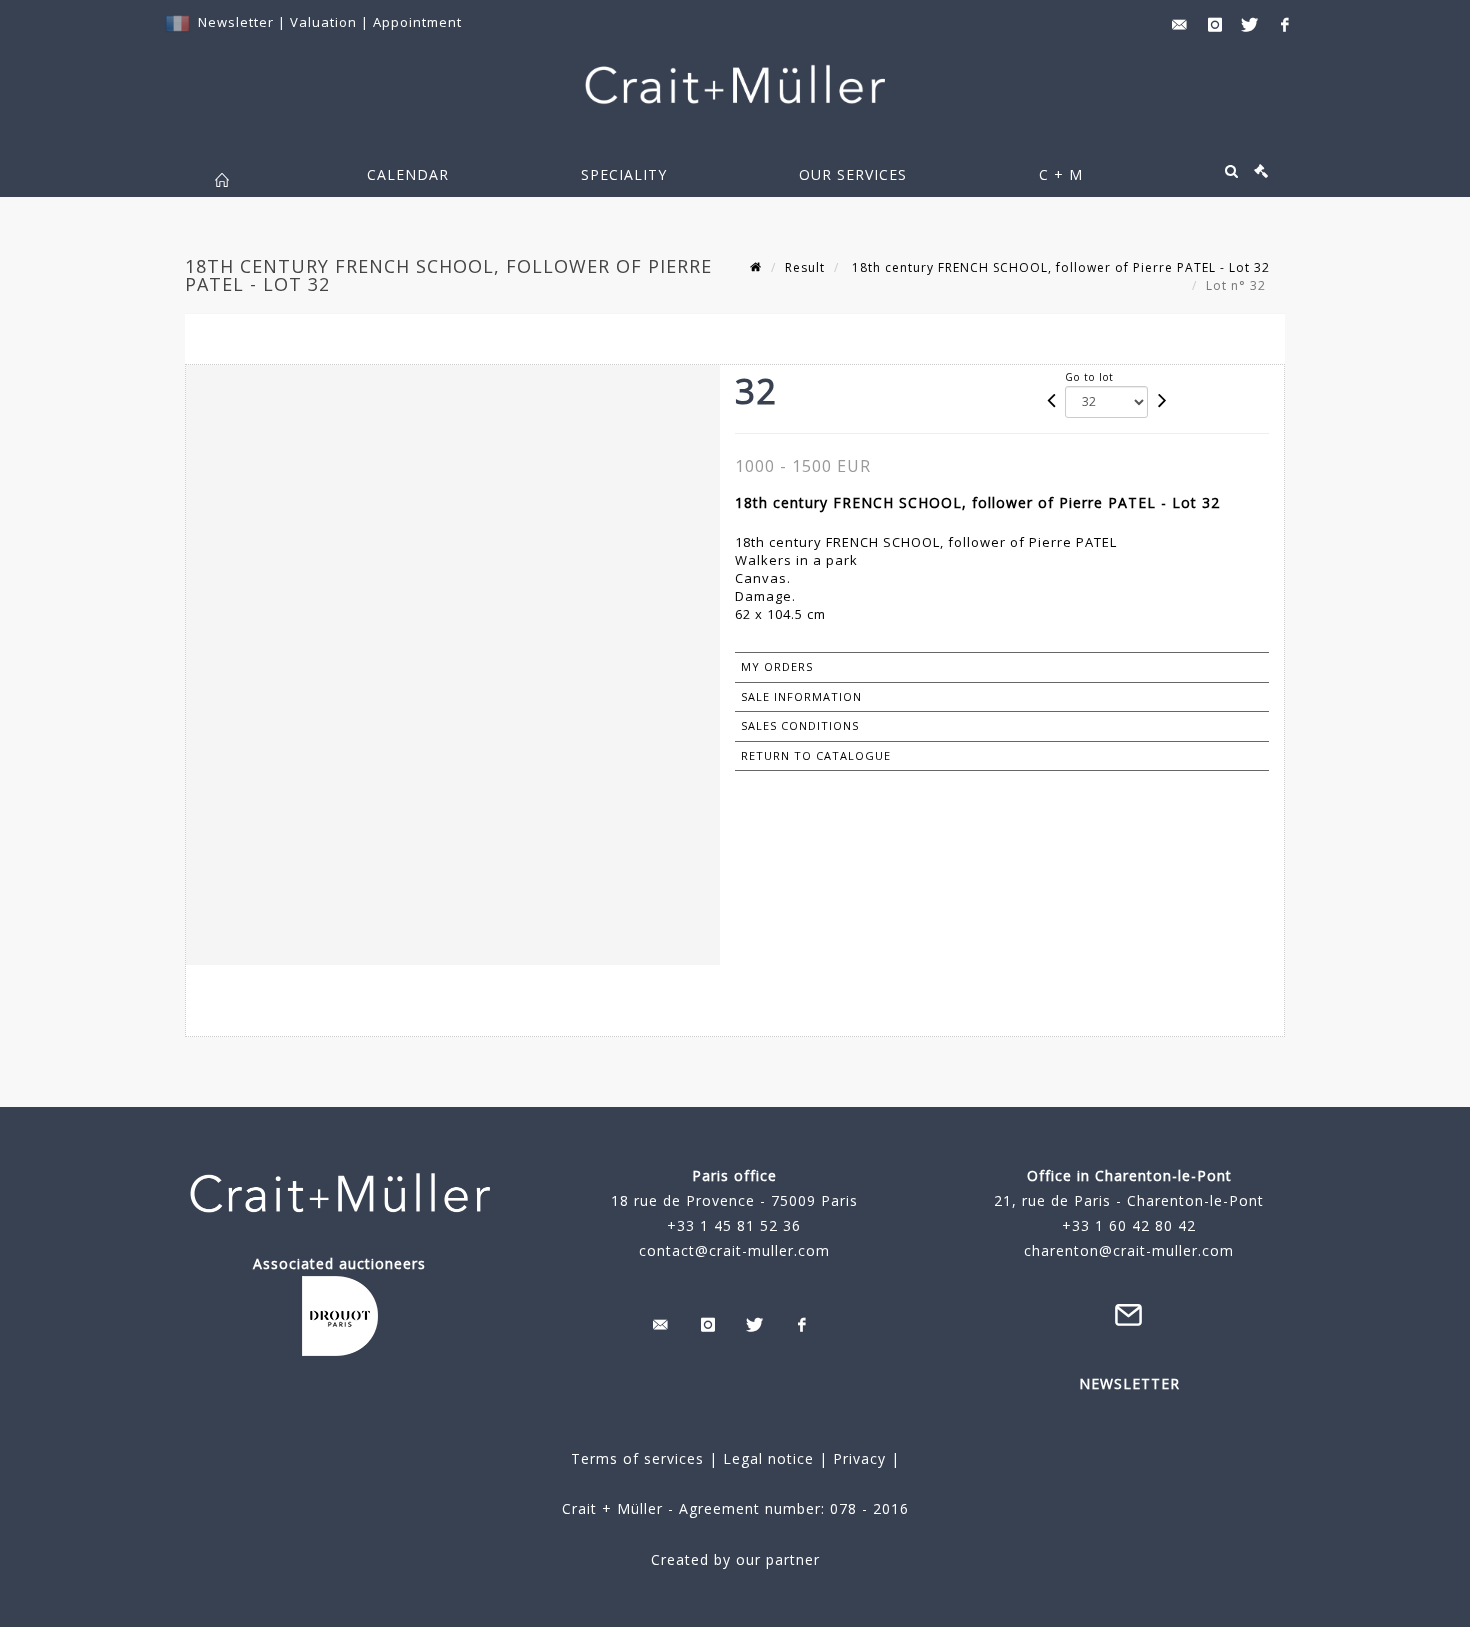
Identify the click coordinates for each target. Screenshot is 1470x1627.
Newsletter (236, 22)
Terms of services (637, 1458)
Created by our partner (735, 1559)
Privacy (857, 1458)
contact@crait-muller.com (734, 1250)
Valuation (323, 22)
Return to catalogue (816, 755)
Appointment (417, 22)
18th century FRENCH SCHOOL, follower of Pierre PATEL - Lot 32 (1059, 267)
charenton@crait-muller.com (1129, 1250)
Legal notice (768, 1458)
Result (805, 267)
